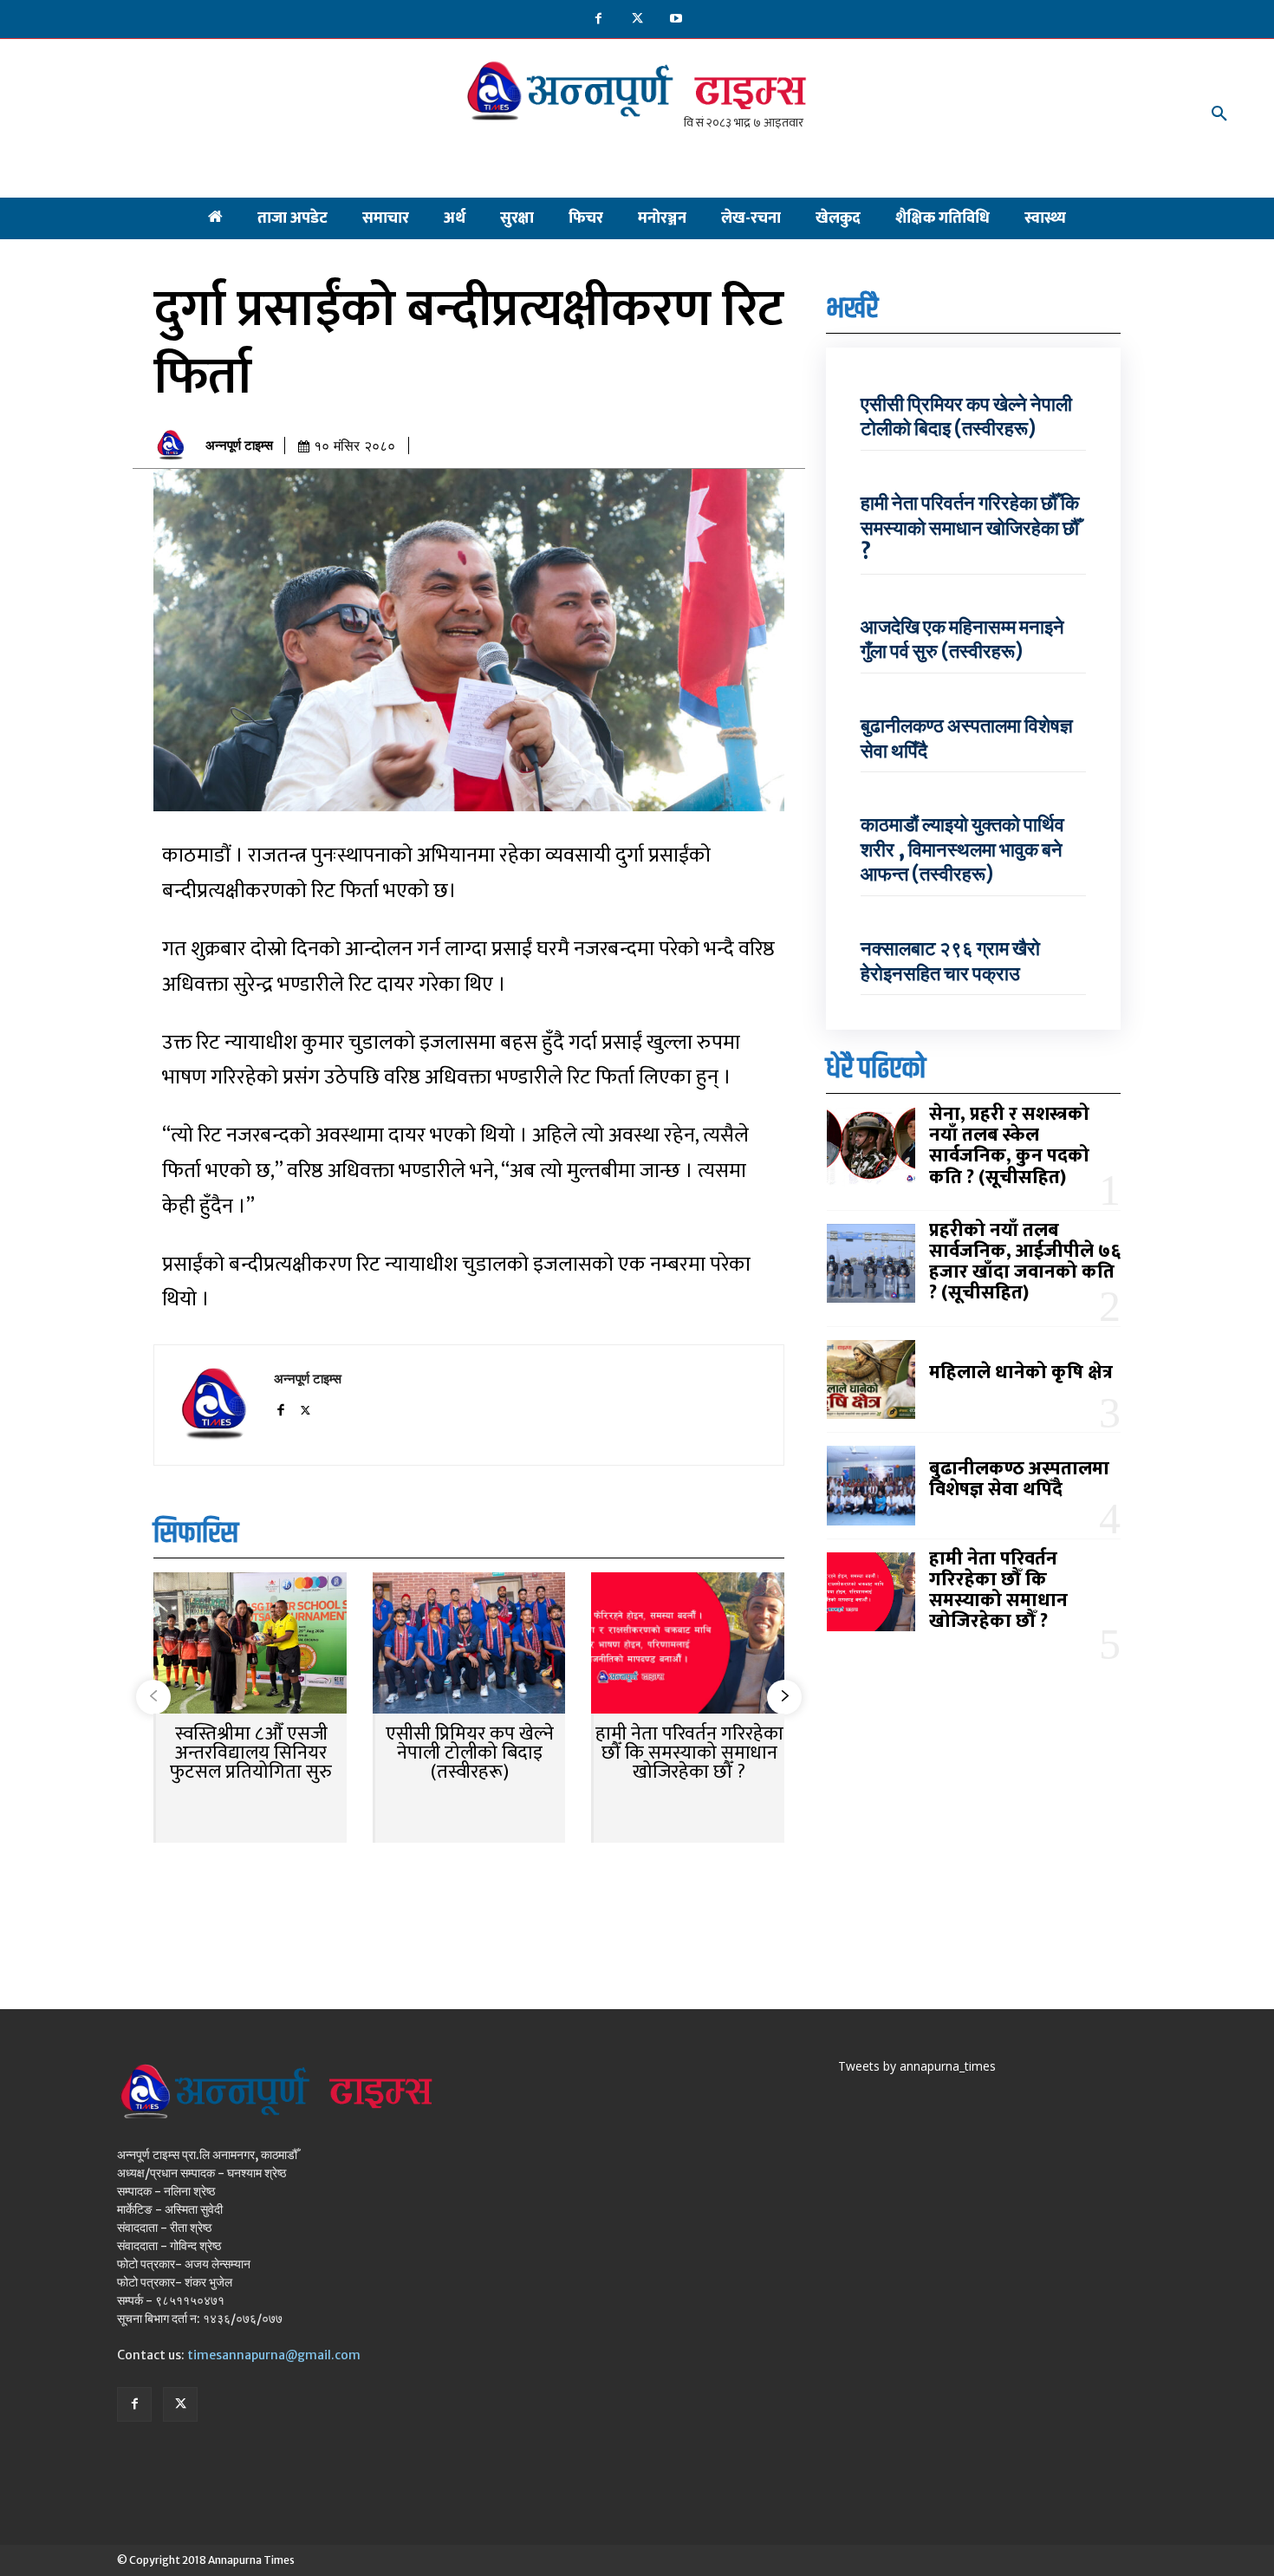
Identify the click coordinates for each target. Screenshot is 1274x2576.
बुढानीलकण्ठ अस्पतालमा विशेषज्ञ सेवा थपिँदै (1019, 1479)
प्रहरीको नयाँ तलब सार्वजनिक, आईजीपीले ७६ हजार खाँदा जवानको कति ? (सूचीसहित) (1025, 1262)
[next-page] (784, 1697)
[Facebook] (598, 20)
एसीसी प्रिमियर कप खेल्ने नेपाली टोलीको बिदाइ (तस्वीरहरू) (470, 1753)
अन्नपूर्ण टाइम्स (239, 446)
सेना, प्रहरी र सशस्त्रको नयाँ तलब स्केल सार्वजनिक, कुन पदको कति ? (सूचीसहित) (1009, 1146)
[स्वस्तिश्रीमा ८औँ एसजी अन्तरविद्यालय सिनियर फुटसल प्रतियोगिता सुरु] (250, 1645)
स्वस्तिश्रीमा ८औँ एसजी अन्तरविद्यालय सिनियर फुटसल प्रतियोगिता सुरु (251, 1753)
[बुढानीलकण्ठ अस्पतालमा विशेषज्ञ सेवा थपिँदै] (871, 1486)
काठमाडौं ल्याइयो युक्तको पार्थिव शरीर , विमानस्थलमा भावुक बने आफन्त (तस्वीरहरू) (962, 849)
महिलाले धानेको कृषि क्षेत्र (1021, 1373)
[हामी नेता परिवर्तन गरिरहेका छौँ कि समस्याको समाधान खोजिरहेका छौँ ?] (688, 1645)
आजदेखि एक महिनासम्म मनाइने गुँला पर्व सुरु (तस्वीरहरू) (962, 639)
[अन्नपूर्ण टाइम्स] (175, 446)
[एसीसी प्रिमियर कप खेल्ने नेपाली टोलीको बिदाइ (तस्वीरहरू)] (469, 1645)
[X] (637, 20)
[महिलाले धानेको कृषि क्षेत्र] (871, 1380)
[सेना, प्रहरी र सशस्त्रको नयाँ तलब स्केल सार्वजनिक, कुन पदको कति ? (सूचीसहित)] (871, 1148)
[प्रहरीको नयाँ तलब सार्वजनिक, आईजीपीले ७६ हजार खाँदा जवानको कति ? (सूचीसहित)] (871, 1264)
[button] (1219, 114)
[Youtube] (676, 20)
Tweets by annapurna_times (917, 2066)
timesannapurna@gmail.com (274, 2355)
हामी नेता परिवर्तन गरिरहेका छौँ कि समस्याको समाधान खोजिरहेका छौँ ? (689, 1753)
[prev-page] (153, 1697)
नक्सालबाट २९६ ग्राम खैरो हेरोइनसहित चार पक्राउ (950, 961)
